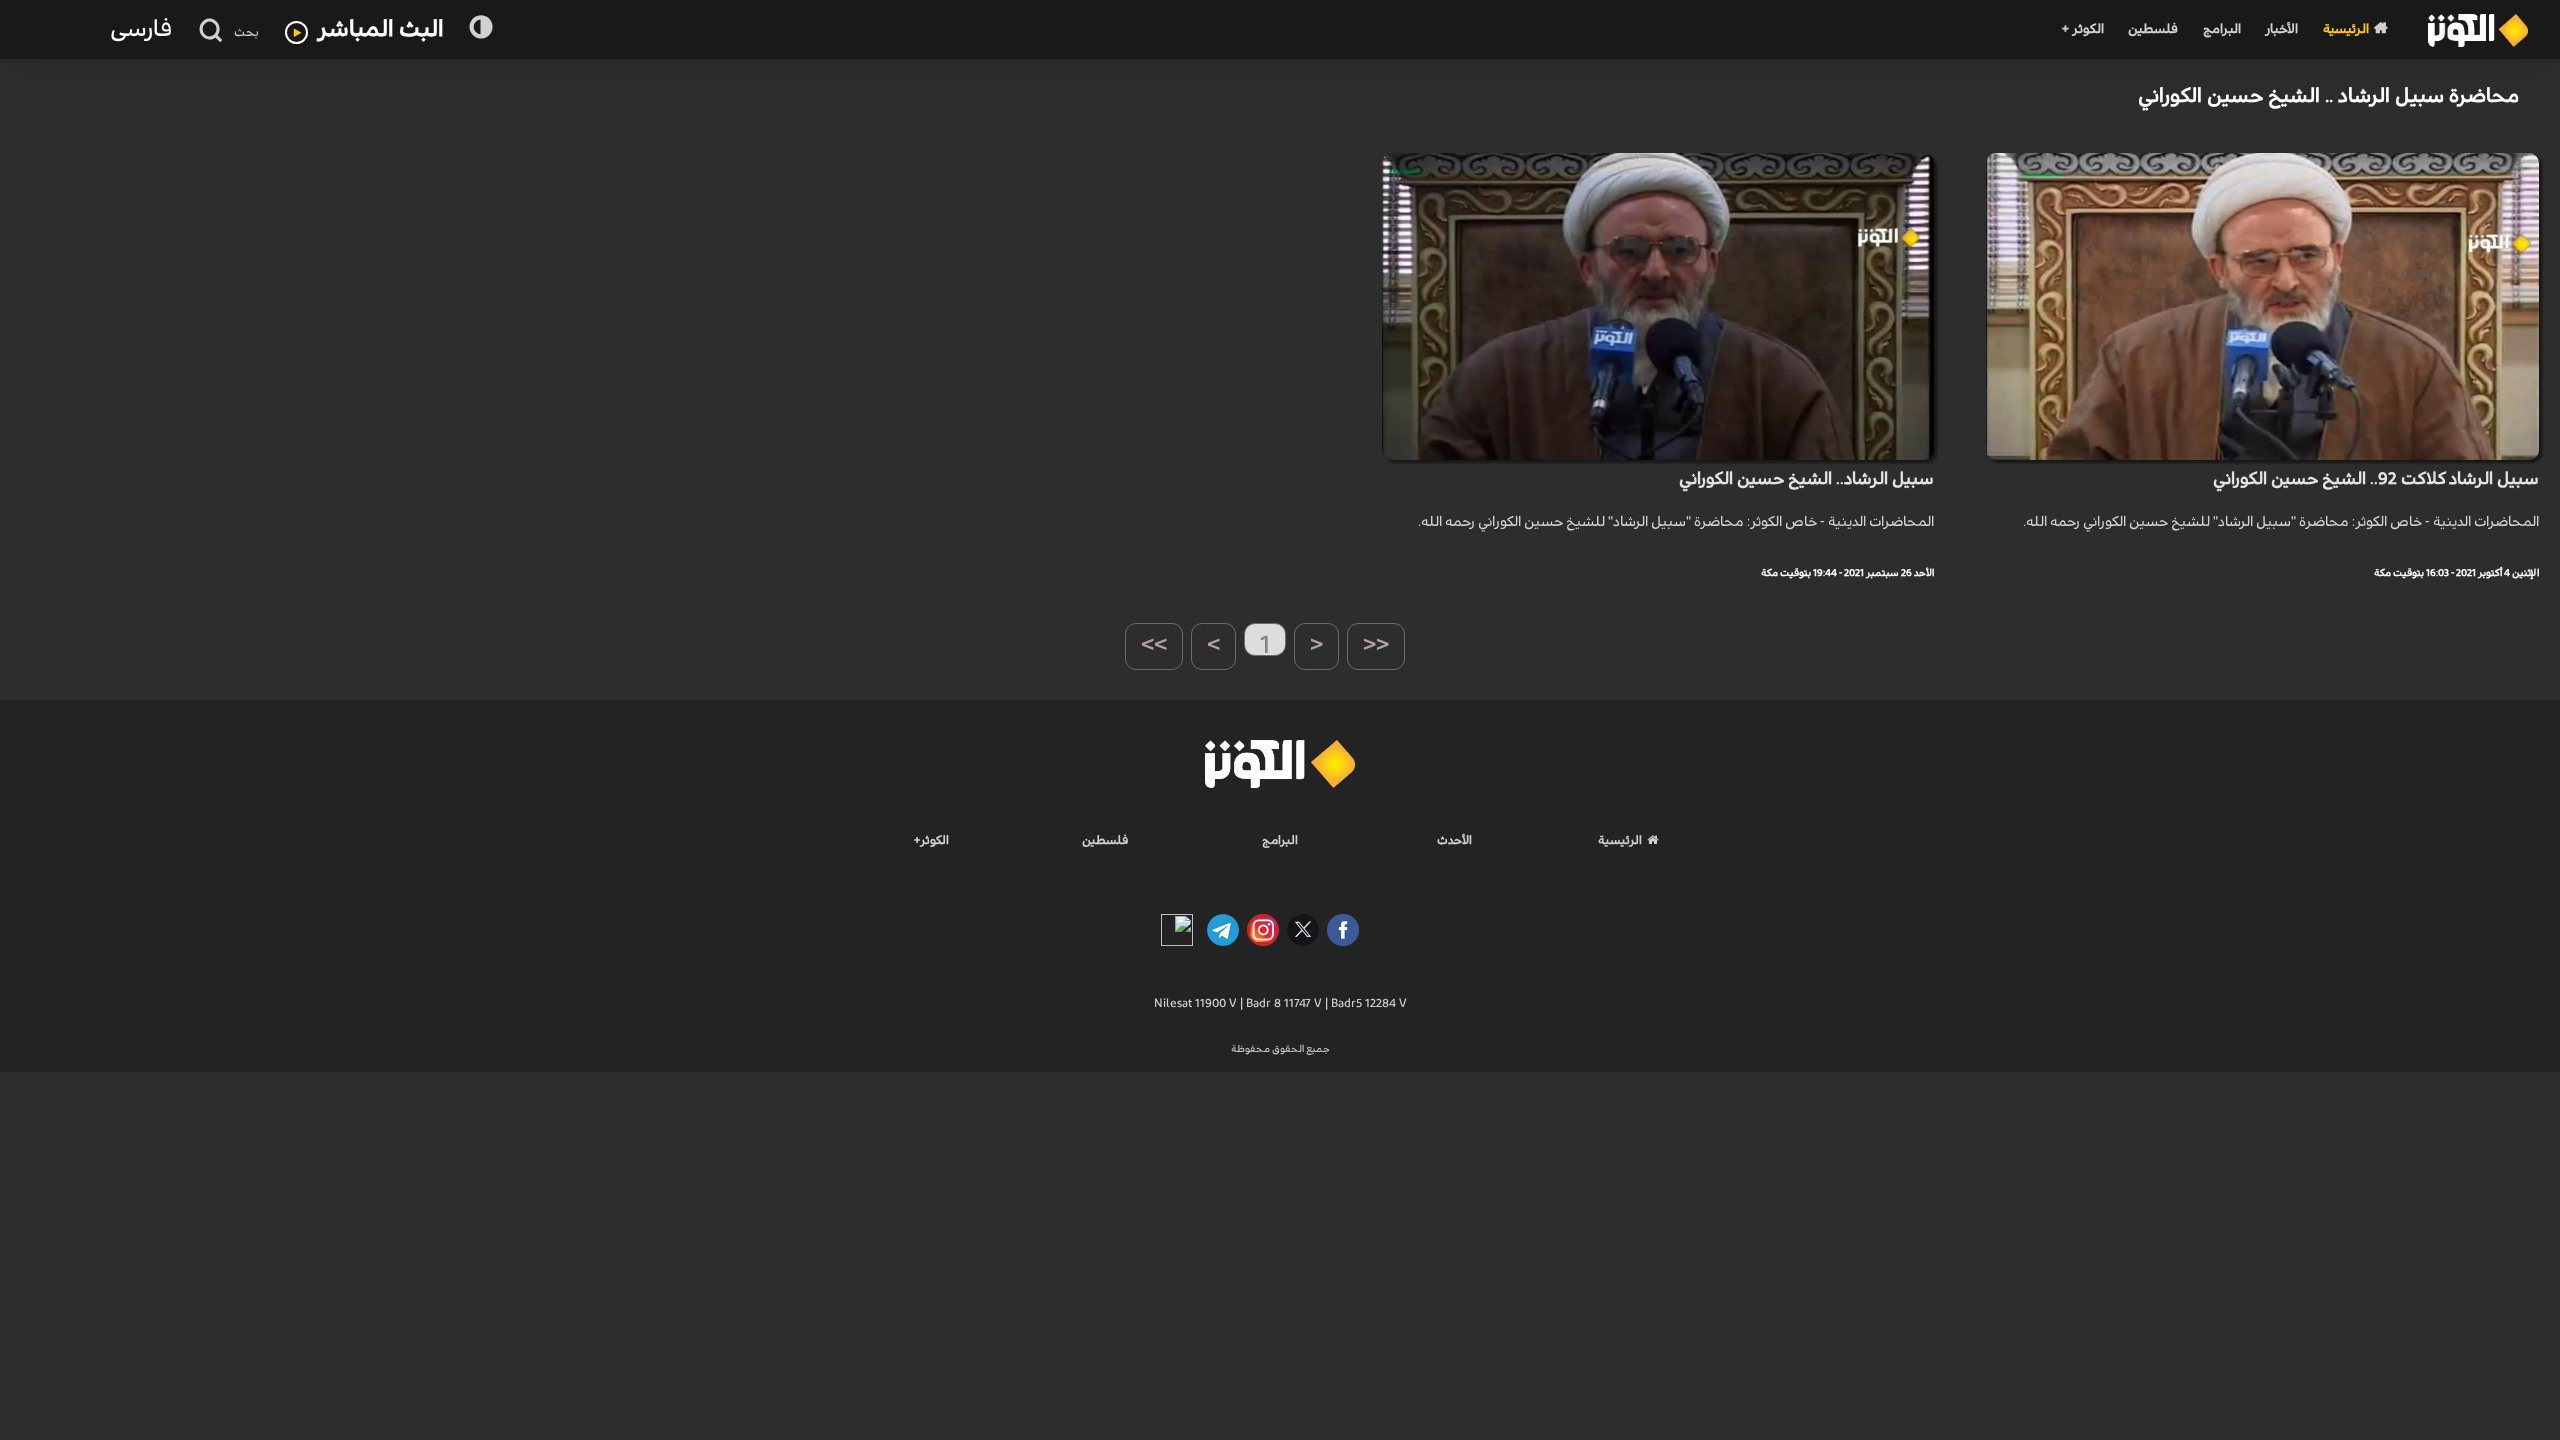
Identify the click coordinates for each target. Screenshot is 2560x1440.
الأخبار (2281, 29)
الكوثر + (2082, 29)
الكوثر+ (931, 840)
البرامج (2222, 29)
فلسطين (2153, 29)
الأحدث (1454, 840)
